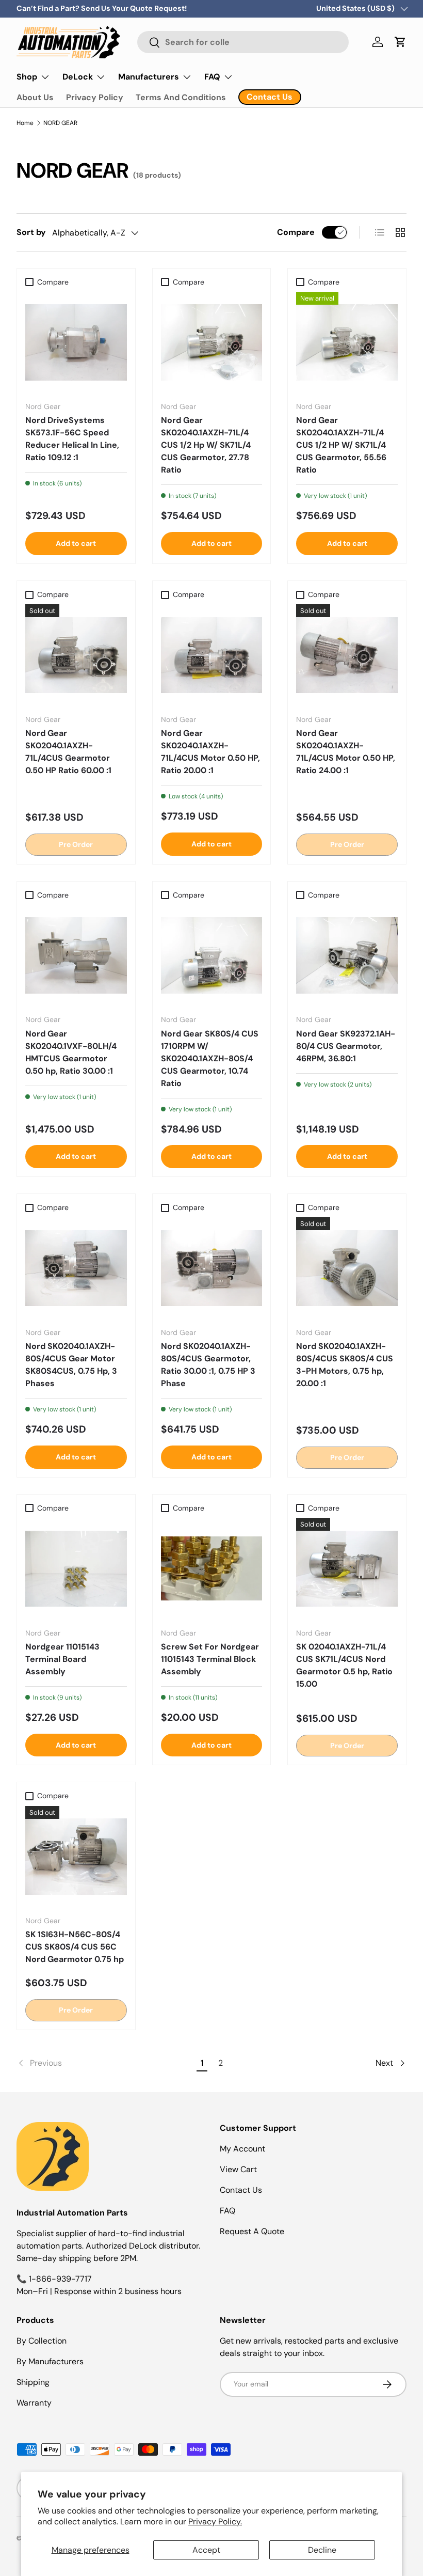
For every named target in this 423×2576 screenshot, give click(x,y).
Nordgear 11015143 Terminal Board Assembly (62, 1659)
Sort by (31, 232)
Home (25, 123)
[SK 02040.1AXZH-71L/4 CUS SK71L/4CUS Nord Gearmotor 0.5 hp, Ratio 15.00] (347, 1569)
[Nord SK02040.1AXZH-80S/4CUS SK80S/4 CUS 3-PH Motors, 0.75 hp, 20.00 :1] (347, 1268)
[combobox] (243, 42)
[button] (400, 42)
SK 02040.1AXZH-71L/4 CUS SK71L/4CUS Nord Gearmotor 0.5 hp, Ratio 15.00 (344, 1665)
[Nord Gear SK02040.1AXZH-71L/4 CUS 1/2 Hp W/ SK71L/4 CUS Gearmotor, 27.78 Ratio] (212, 343)
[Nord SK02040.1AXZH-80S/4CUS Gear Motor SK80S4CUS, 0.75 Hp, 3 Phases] (76, 1268)
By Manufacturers (50, 2361)
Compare (296, 232)
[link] (105, 2063)
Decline (322, 2550)
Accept (206, 2550)
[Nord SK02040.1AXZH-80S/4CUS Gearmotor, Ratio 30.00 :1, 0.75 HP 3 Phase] (212, 1268)
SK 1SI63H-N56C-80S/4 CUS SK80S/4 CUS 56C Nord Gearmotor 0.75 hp (75, 1947)
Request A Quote (252, 2231)
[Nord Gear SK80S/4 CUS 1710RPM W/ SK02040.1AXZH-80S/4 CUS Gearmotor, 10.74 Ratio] (212, 956)
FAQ (227, 2211)
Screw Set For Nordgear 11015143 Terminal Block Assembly (210, 1659)
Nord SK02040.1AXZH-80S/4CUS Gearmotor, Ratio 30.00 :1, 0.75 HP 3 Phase (208, 1365)
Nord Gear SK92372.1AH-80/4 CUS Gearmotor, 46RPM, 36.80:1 (346, 1046)
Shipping (33, 2382)
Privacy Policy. (215, 2522)
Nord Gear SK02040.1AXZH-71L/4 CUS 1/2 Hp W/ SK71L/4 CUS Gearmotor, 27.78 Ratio (206, 445)
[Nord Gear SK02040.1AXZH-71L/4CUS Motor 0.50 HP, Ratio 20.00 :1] (212, 655)
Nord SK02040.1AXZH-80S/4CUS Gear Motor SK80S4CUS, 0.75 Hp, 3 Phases (71, 1365)
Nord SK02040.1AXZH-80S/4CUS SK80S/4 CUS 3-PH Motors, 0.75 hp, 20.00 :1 (345, 1365)
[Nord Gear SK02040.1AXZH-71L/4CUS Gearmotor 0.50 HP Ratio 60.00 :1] (76, 655)
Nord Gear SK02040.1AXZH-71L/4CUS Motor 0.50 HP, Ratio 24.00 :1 (346, 752)
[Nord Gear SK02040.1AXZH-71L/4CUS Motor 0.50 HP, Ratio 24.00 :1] (347, 655)
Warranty (34, 2403)
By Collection (42, 2341)
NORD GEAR (60, 123)
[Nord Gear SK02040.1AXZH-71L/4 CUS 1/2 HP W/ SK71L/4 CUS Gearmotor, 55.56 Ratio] (347, 343)
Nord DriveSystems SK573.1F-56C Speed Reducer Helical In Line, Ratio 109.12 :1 (72, 439)
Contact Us (241, 2190)
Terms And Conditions (181, 97)
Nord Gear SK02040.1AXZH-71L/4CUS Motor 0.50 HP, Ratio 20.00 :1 (210, 752)
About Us (35, 97)
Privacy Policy (95, 97)
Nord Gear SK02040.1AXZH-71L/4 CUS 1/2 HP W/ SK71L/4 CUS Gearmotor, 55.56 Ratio (341, 445)
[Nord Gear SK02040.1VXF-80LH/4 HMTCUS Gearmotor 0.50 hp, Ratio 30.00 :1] (76, 956)
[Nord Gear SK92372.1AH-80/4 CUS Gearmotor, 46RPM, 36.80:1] (347, 956)
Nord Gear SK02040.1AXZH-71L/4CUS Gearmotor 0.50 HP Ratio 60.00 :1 (68, 752)
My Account (242, 2149)
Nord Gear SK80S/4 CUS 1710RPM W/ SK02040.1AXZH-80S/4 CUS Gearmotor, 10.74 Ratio (210, 1058)
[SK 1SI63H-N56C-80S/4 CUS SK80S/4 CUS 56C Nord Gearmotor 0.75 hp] (76, 1857)
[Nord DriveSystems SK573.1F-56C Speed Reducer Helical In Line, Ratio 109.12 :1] (76, 343)
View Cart (238, 2169)
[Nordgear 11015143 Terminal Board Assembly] (76, 1569)
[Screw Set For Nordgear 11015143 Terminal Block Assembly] (212, 1569)
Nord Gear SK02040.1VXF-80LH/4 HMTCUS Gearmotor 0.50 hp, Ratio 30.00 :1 (71, 1052)
